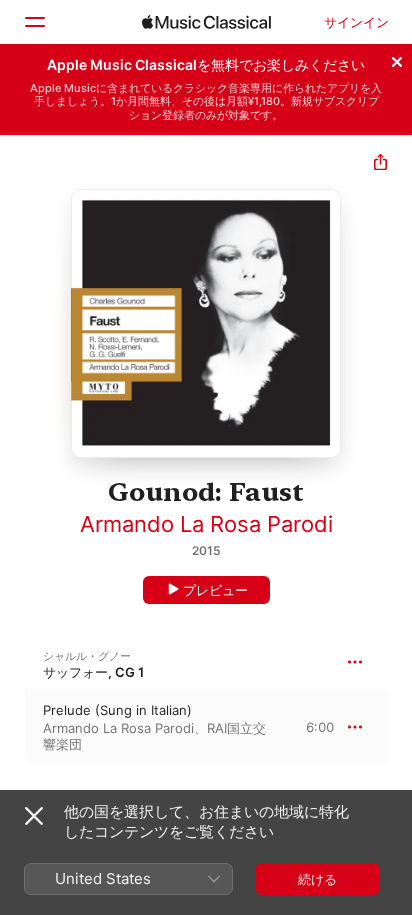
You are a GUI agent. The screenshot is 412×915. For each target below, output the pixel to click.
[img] (206, 22)
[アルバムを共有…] (380, 164)
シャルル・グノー (87, 656)
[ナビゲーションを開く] (34, 22)
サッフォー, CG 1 (93, 672)
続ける (317, 879)
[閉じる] (397, 59)
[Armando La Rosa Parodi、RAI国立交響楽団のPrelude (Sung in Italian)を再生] (13, 727)
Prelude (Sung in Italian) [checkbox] (117, 710)
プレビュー (215, 590)
